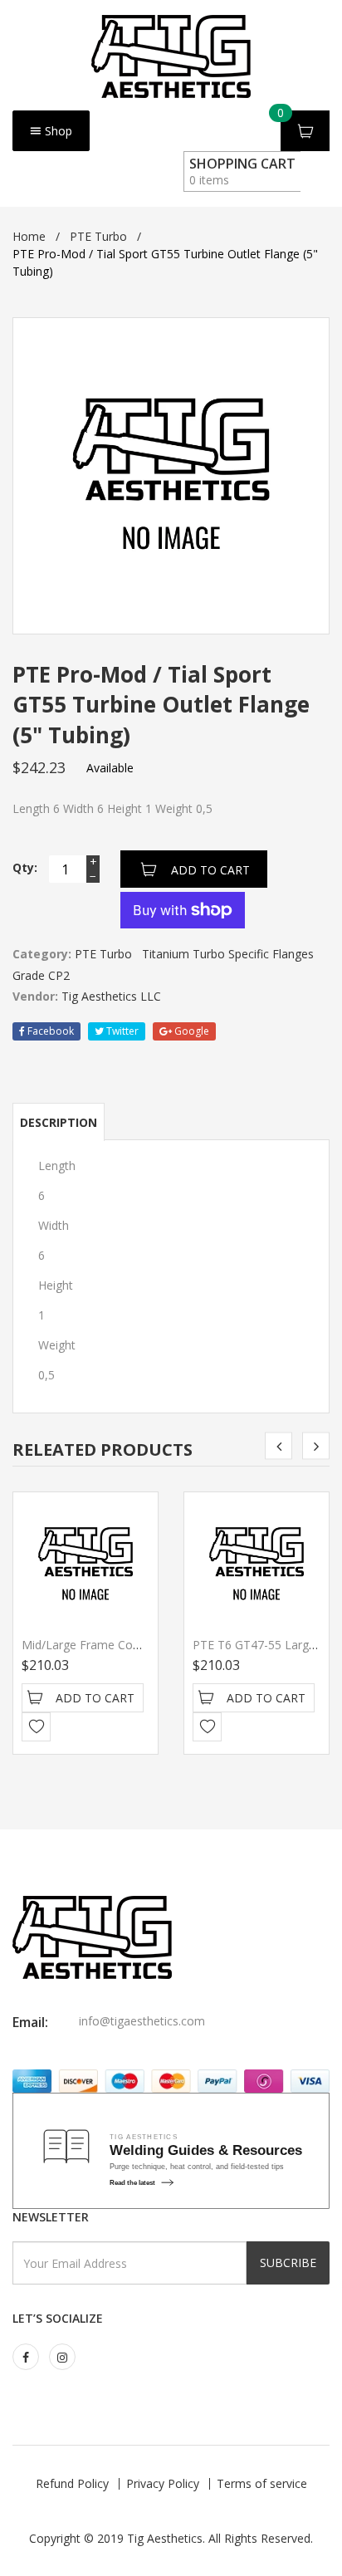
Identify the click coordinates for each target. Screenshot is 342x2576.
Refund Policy (72, 2483)
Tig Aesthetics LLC (111, 996)
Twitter (121, 1031)
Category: (42, 954)
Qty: (25, 867)
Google (191, 1031)
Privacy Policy (163, 2483)
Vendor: (35, 996)
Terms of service (262, 2483)
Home (29, 236)
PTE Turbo (98, 236)
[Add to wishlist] (36, 1727)
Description (59, 1122)
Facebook (49, 1031)
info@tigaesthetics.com (142, 2021)
